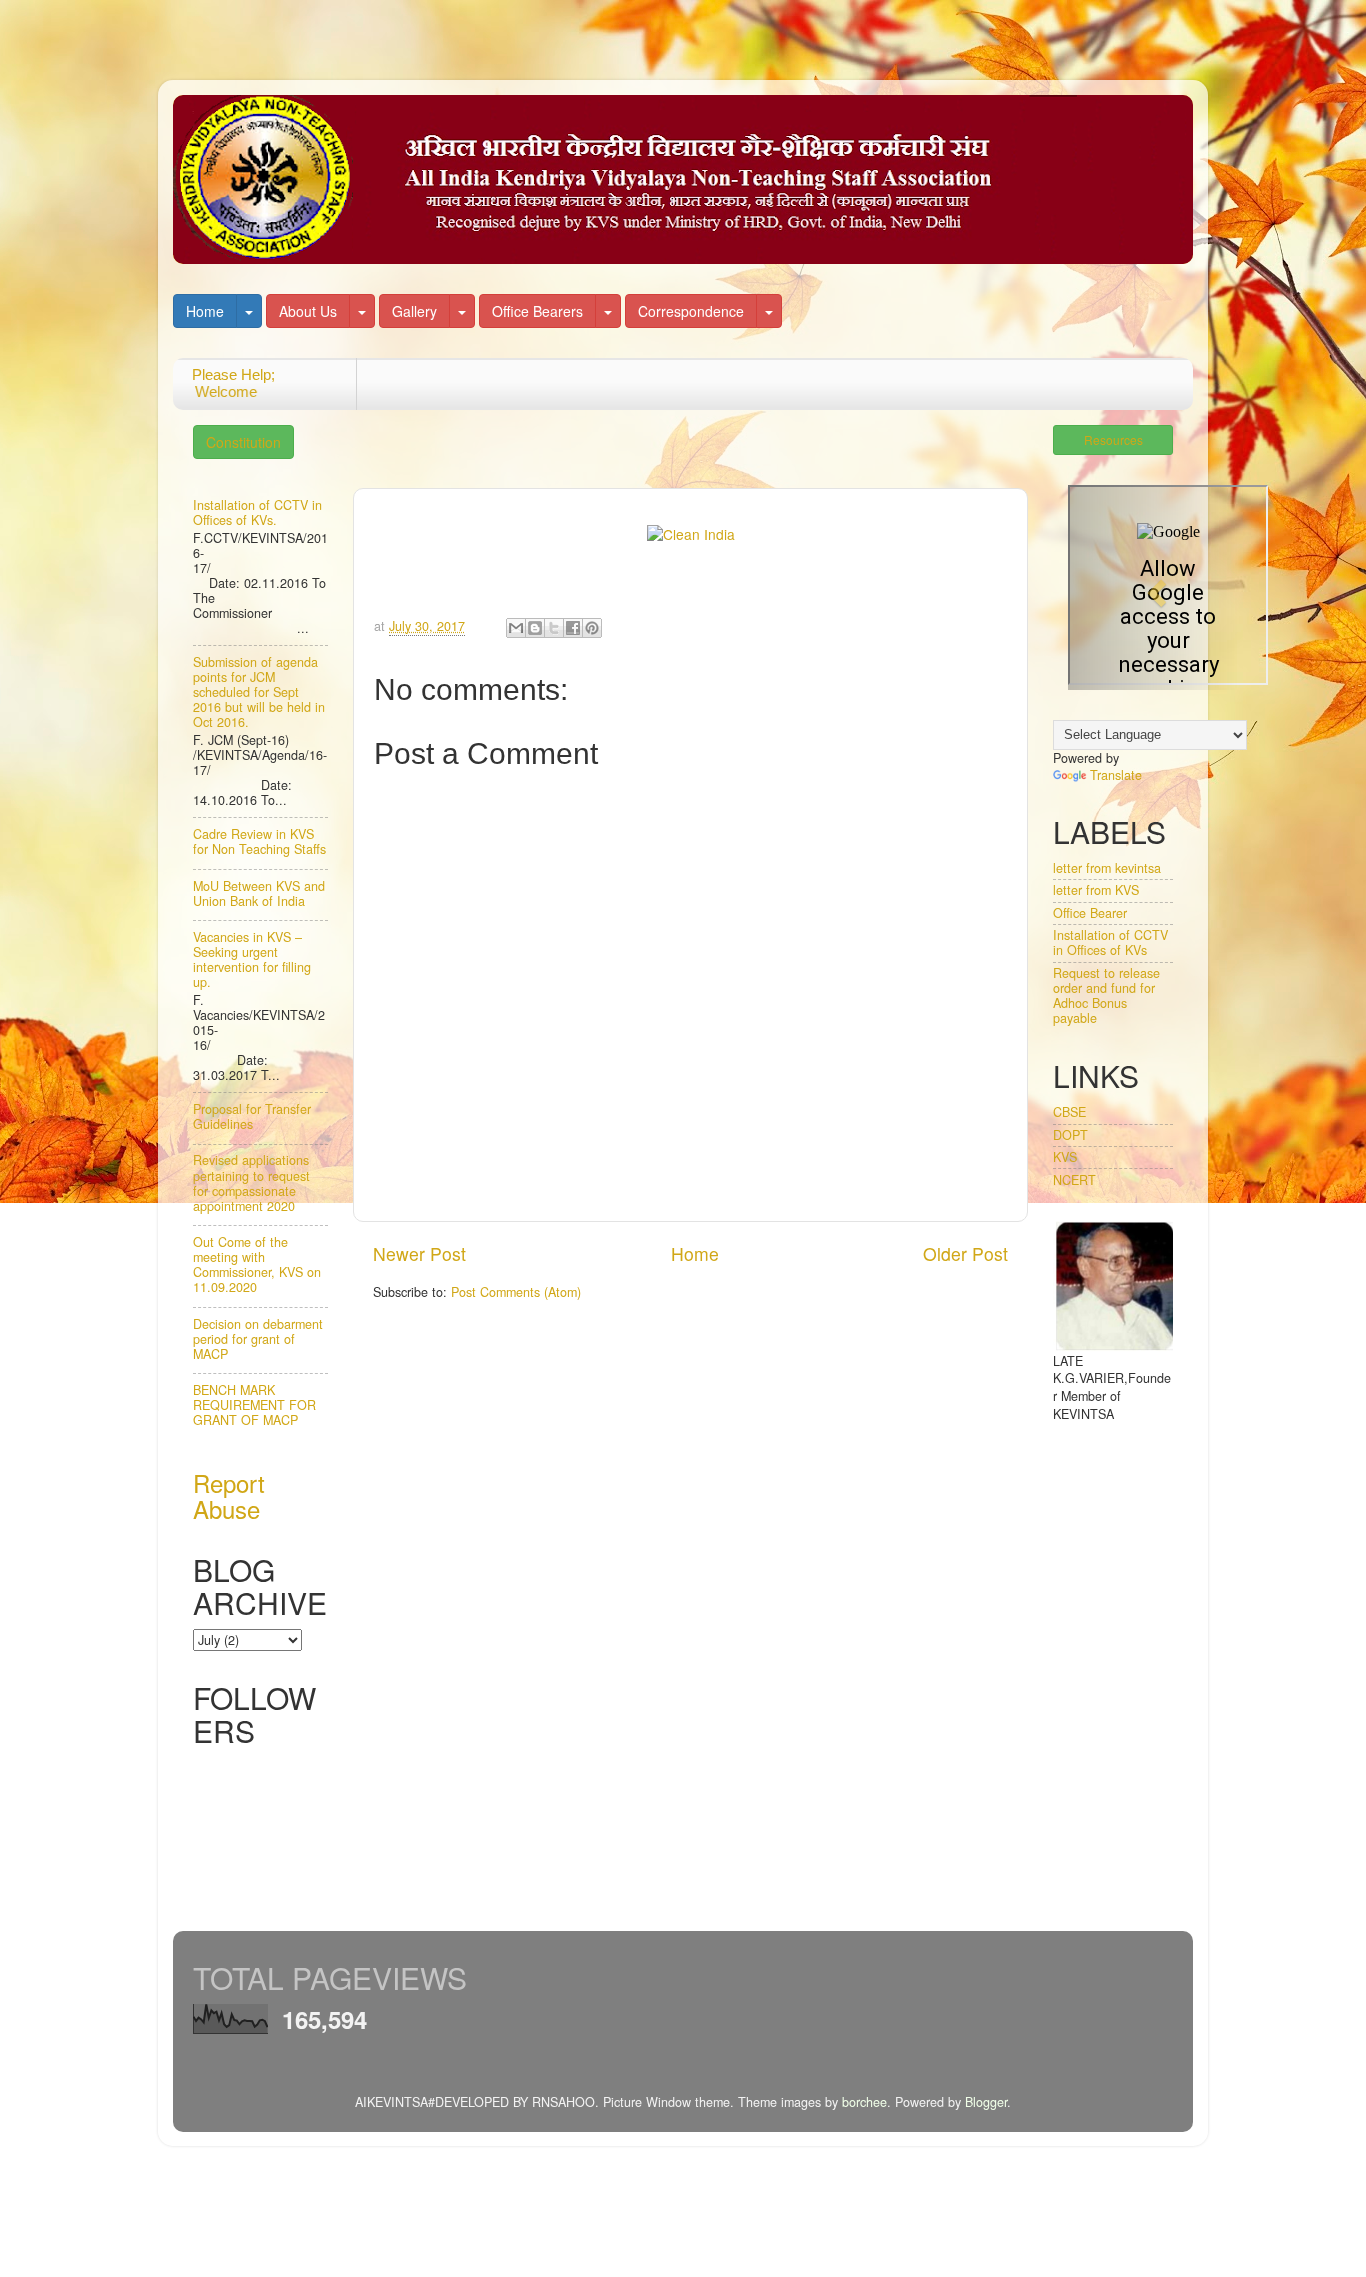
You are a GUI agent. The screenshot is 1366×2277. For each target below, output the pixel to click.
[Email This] (516, 628)
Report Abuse (229, 1495)
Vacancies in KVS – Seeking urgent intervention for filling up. (252, 959)
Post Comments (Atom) (516, 1292)
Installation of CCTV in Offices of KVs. (257, 512)
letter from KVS (1096, 890)
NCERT (1074, 1180)
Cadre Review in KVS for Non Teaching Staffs (259, 841)
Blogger (986, 2102)
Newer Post (419, 1253)
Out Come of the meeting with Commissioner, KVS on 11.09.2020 (257, 1264)
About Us (308, 311)
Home (205, 311)
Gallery (414, 311)
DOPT (1070, 1135)
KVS (1065, 1157)
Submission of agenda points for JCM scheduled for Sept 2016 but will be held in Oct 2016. (259, 692)
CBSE (1069, 1112)
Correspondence (691, 311)
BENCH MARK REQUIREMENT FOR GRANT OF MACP (254, 1405)
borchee (864, 2102)
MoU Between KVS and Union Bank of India (259, 893)
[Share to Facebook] (573, 628)
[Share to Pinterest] (592, 628)
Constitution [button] (243, 442)
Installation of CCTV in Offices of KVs (1110, 942)
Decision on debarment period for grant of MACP (258, 1339)
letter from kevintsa (1107, 868)
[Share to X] (554, 628)
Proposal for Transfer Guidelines (252, 1116)
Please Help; (224, 383)
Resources (1113, 439)
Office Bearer (1090, 913)
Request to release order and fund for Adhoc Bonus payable (1106, 995)
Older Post (965, 1253)
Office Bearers (537, 311)
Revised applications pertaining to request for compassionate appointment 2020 (251, 1182)
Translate (1116, 775)
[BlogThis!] (535, 628)
